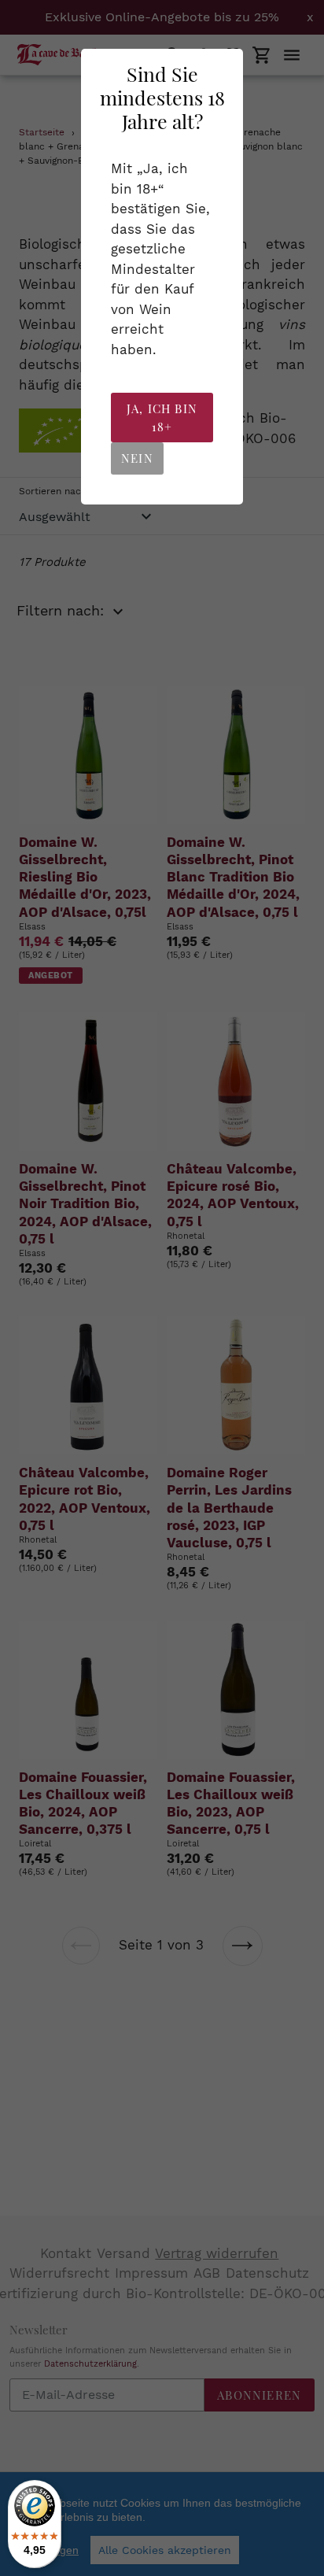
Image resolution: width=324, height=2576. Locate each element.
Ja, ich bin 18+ (162, 418)
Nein (137, 458)
